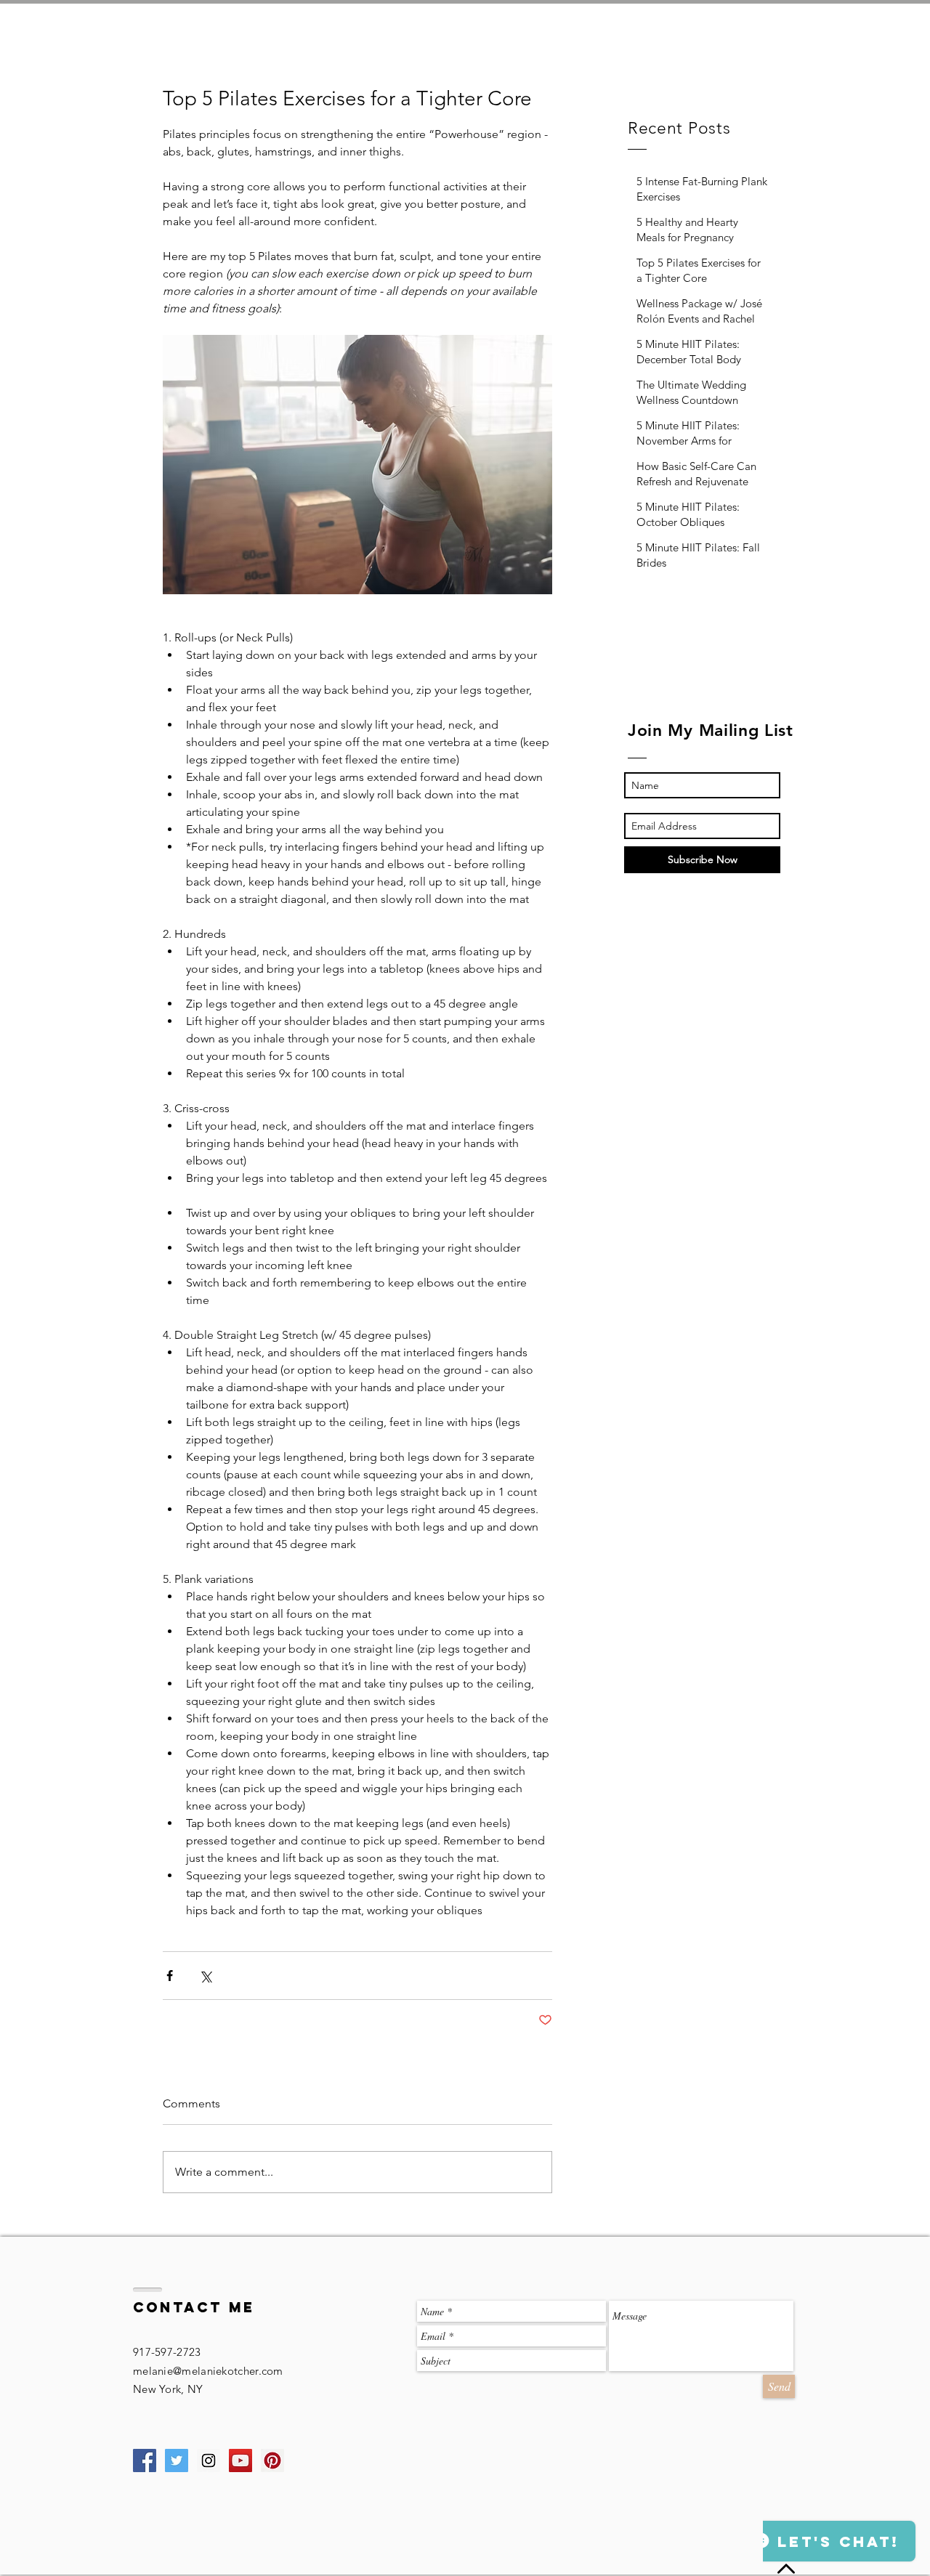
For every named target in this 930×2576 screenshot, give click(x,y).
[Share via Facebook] (170, 1976)
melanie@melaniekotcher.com (208, 2371)
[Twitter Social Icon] (177, 2460)
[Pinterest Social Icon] (272, 2460)
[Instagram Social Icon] (209, 2460)
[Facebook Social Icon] (145, 2460)
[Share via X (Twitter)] (205, 1976)
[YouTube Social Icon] (240, 2460)
